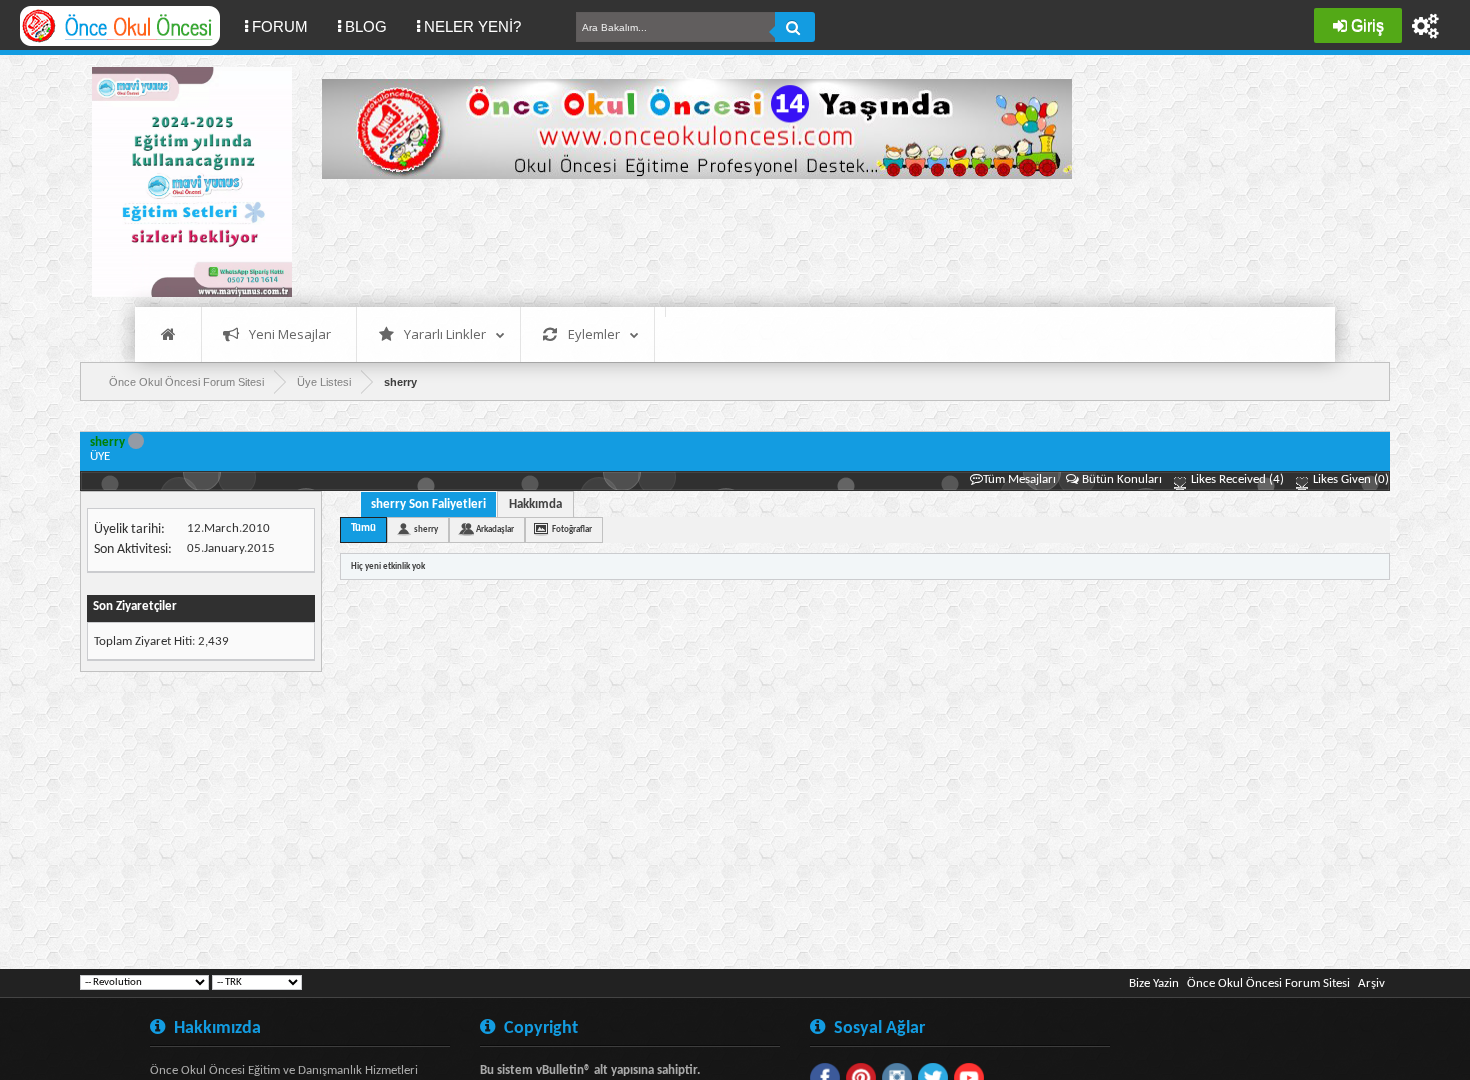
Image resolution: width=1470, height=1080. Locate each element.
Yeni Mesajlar (290, 334)
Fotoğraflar (572, 529)
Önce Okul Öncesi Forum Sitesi (1268, 983)
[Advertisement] (686, 240)
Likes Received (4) (1236, 479)
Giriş (1367, 25)
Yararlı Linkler (445, 334)
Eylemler (594, 334)
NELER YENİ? (472, 26)
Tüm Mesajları (1019, 479)
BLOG (366, 26)
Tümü (363, 528)
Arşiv (1371, 983)
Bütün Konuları (1122, 479)
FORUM (287, 26)
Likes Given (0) (1349, 479)
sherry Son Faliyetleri (428, 504)
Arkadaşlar (495, 529)
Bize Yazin (1154, 983)
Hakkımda (535, 504)
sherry (426, 529)
